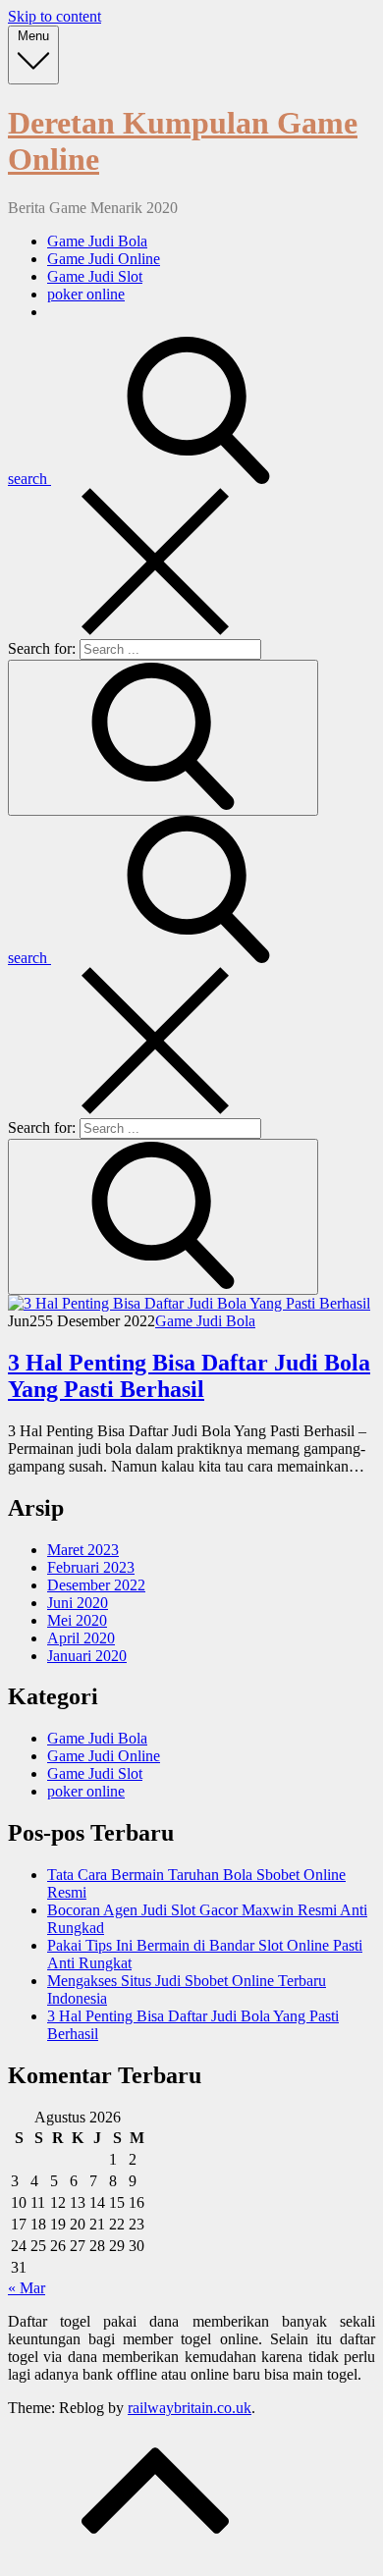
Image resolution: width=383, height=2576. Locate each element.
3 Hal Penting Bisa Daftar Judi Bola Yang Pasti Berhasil (189, 1376)
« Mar (27, 2288)
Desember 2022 (96, 1585)
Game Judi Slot (95, 276)
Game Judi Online (104, 259)
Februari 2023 (91, 1567)
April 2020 (81, 1638)
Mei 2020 (77, 1620)
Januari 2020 (87, 1656)
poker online (86, 294)
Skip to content (55, 16)
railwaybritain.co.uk (190, 2408)
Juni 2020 (78, 1603)
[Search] (163, 738)
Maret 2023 (83, 1550)
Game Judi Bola (97, 241)
